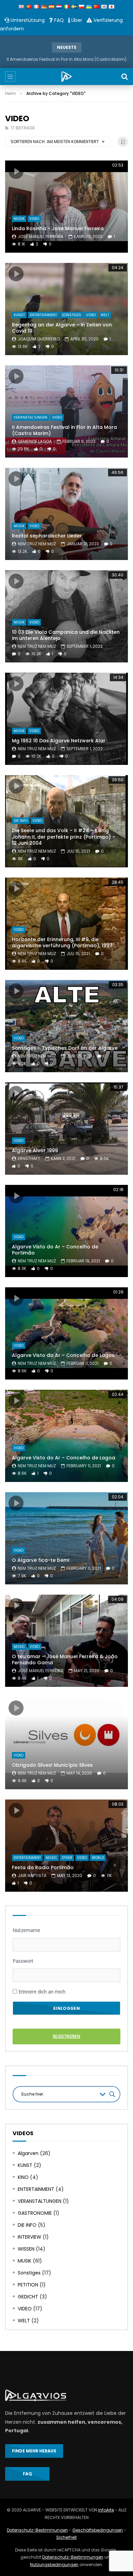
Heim (11, 93)
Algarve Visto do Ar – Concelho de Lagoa (64, 1458)
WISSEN (26, 2249)
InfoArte (106, 2510)
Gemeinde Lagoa (35, 441)
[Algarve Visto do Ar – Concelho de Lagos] (66, 1333)
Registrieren (66, 2036)
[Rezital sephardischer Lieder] (66, 514)
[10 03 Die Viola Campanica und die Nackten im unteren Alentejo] (66, 616)
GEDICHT (28, 2297)
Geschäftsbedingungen (98, 2530)
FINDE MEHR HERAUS (34, 2451)
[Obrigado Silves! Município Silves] (66, 1743)
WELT (105, 315)
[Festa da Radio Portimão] (66, 1846)
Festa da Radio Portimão (43, 1867)
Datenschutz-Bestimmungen (37, 2530)
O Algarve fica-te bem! (41, 1560)
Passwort (23, 1961)
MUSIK (19, 219)
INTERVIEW (29, 2237)
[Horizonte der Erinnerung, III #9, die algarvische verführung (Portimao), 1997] (66, 924)
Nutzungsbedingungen (54, 2565)
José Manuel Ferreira (41, 236)
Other (67, 1858)
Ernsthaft (29, 1158)
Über (76, 20)
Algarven (28, 2153)
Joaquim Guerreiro (39, 339)
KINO (23, 2177)
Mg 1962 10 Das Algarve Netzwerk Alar (59, 741)
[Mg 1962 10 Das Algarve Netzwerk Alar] (66, 719)
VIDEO (34, 219)
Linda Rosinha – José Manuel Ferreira (58, 228)
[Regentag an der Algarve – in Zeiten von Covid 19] (66, 309)
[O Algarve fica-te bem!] (66, 1538)
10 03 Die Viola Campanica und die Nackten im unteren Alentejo (66, 635)
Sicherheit (66, 2537)
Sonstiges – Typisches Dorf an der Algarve (65, 1048)
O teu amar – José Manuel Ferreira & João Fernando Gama (65, 1660)
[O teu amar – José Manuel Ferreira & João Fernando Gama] (66, 1641)
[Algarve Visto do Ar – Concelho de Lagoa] (66, 1436)
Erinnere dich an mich (41, 1992)
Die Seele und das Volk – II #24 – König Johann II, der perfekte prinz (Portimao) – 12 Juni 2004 (64, 837)
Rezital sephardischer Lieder (47, 536)
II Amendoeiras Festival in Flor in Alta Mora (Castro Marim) (67, 59)
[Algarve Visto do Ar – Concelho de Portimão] (66, 1231)
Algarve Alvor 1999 (35, 1150)
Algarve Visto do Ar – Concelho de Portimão (55, 1250)
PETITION (28, 2285)
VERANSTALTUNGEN (31, 417)
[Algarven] (66, 76)
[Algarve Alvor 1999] (66, 1129)
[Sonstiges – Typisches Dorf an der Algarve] (66, 1026)
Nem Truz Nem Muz (37, 544)
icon (16, 1401)
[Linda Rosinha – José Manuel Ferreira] (66, 207)
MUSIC (19, 1647)
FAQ (58, 20)
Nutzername (26, 1930)
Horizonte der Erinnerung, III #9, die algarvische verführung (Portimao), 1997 (62, 943)
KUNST (19, 315)
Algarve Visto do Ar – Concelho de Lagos (63, 1355)
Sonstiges (71, 315)
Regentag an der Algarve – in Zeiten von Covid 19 (62, 328)
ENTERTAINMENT (43, 315)
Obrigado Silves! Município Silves (52, 1765)
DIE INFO (21, 821)
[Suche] (124, 76)
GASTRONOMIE (35, 2213)
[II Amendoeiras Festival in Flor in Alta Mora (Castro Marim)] (66, 411)
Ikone (16, 171)
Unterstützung (27, 20)
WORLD (98, 1858)
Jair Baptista (32, 1875)
